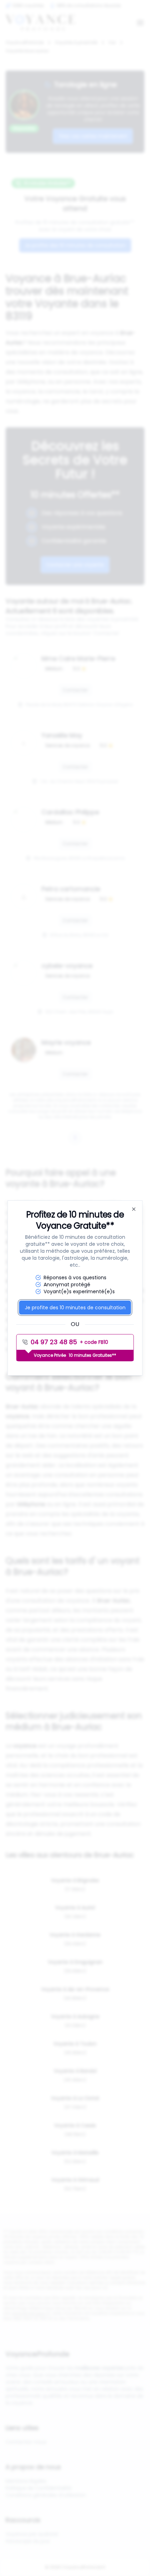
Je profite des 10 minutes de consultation (75, 1308)
